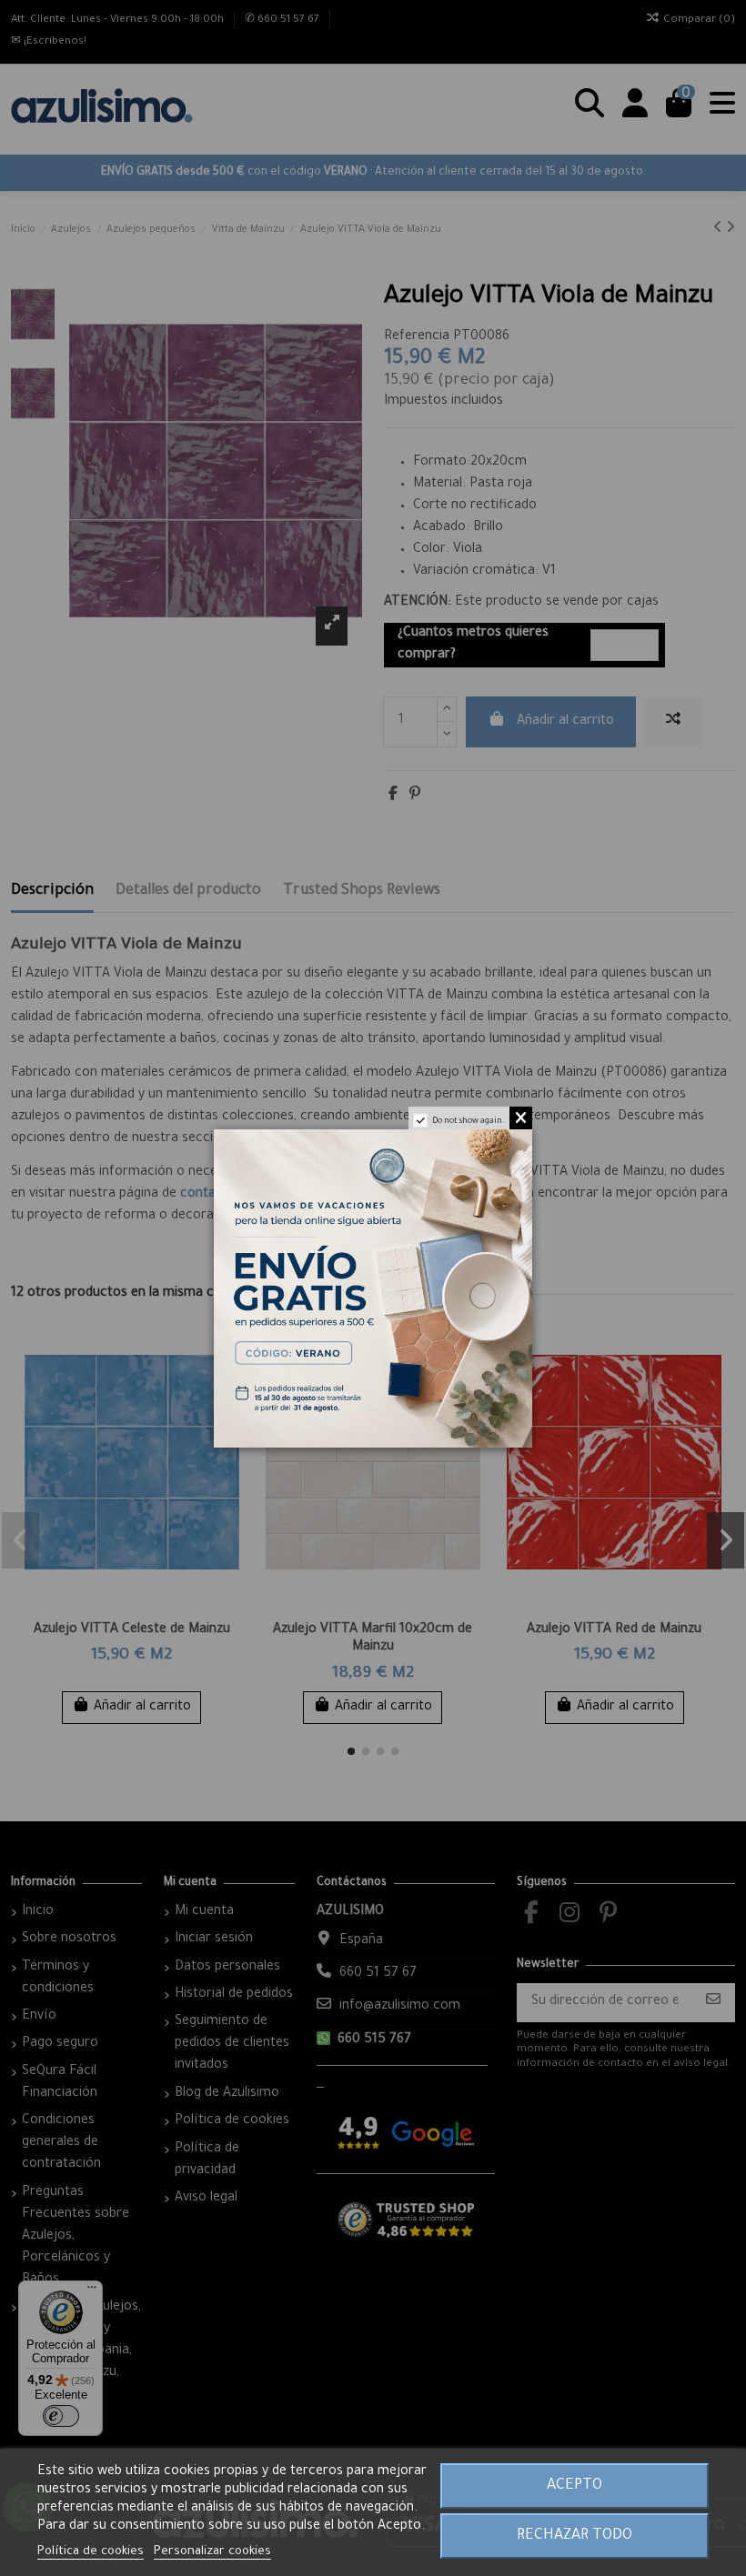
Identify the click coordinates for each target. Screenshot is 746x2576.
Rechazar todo (575, 2536)
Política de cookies (91, 2552)
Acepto (575, 2486)
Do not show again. (469, 1122)
